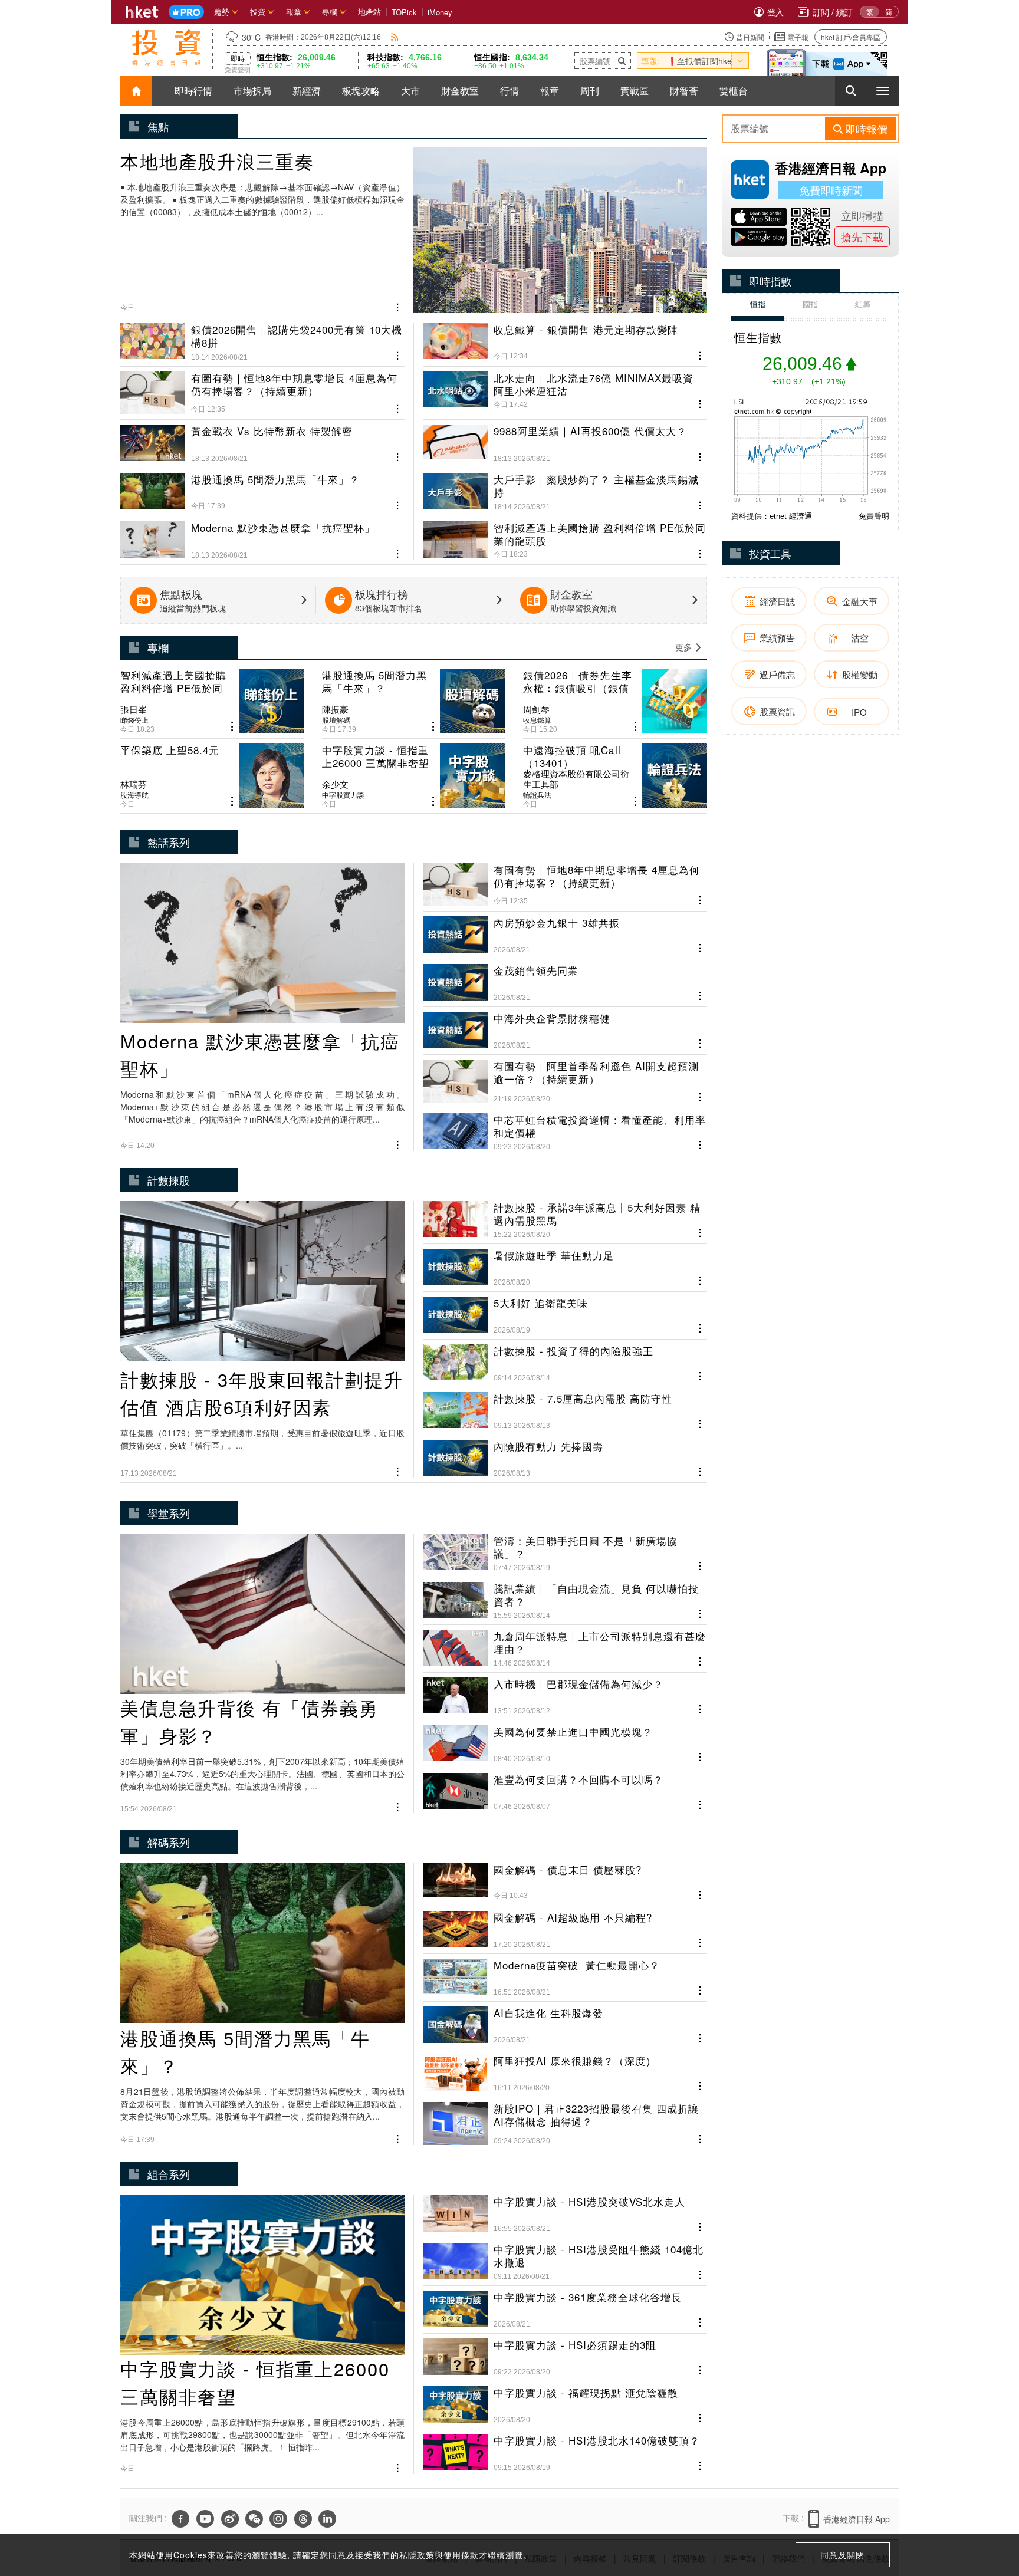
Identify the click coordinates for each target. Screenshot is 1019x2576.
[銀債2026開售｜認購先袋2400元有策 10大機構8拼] (262, 342)
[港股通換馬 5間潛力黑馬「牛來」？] (262, 487)
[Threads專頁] (303, 2519)
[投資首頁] (136, 91)
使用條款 (461, 2555)
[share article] (232, 727)
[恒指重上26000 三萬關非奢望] (414, 776)
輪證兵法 (537, 795)
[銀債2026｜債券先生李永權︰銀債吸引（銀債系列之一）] (615, 701)
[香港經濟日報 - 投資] (166, 48)
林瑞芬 (134, 784)
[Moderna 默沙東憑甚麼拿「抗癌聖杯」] (262, 535)
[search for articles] (851, 91)
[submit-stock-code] (622, 61)
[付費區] (186, 12)
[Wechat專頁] (254, 2519)
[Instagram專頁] (278, 2519)
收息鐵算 (537, 720)
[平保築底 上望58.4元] (212, 776)
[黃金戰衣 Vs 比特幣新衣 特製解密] (262, 439)
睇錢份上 (134, 720)
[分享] (398, 306)
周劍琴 (536, 709)
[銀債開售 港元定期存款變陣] (565, 342)
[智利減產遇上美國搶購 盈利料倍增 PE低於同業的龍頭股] (565, 535)
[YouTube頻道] (205, 2519)
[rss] (395, 37)
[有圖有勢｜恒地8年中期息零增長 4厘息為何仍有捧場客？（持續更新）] (262, 388)
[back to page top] (987, 2511)
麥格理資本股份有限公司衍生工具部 (576, 779)
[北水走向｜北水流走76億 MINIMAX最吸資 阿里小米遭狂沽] (565, 388)
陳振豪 (335, 709)
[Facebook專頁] (180, 2519)
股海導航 (134, 795)
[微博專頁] (230, 2519)
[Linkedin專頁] (327, 2519)
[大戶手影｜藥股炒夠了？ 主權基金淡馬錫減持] (565, 487)
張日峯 (134, 709)
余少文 (335, 784)
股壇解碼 (336, 720)
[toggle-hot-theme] (740, 61)
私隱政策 (417, 2555)
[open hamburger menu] (883, 91)
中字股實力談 (343, 795)
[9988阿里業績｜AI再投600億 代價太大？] (565, 439)
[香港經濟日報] (142, 12)
